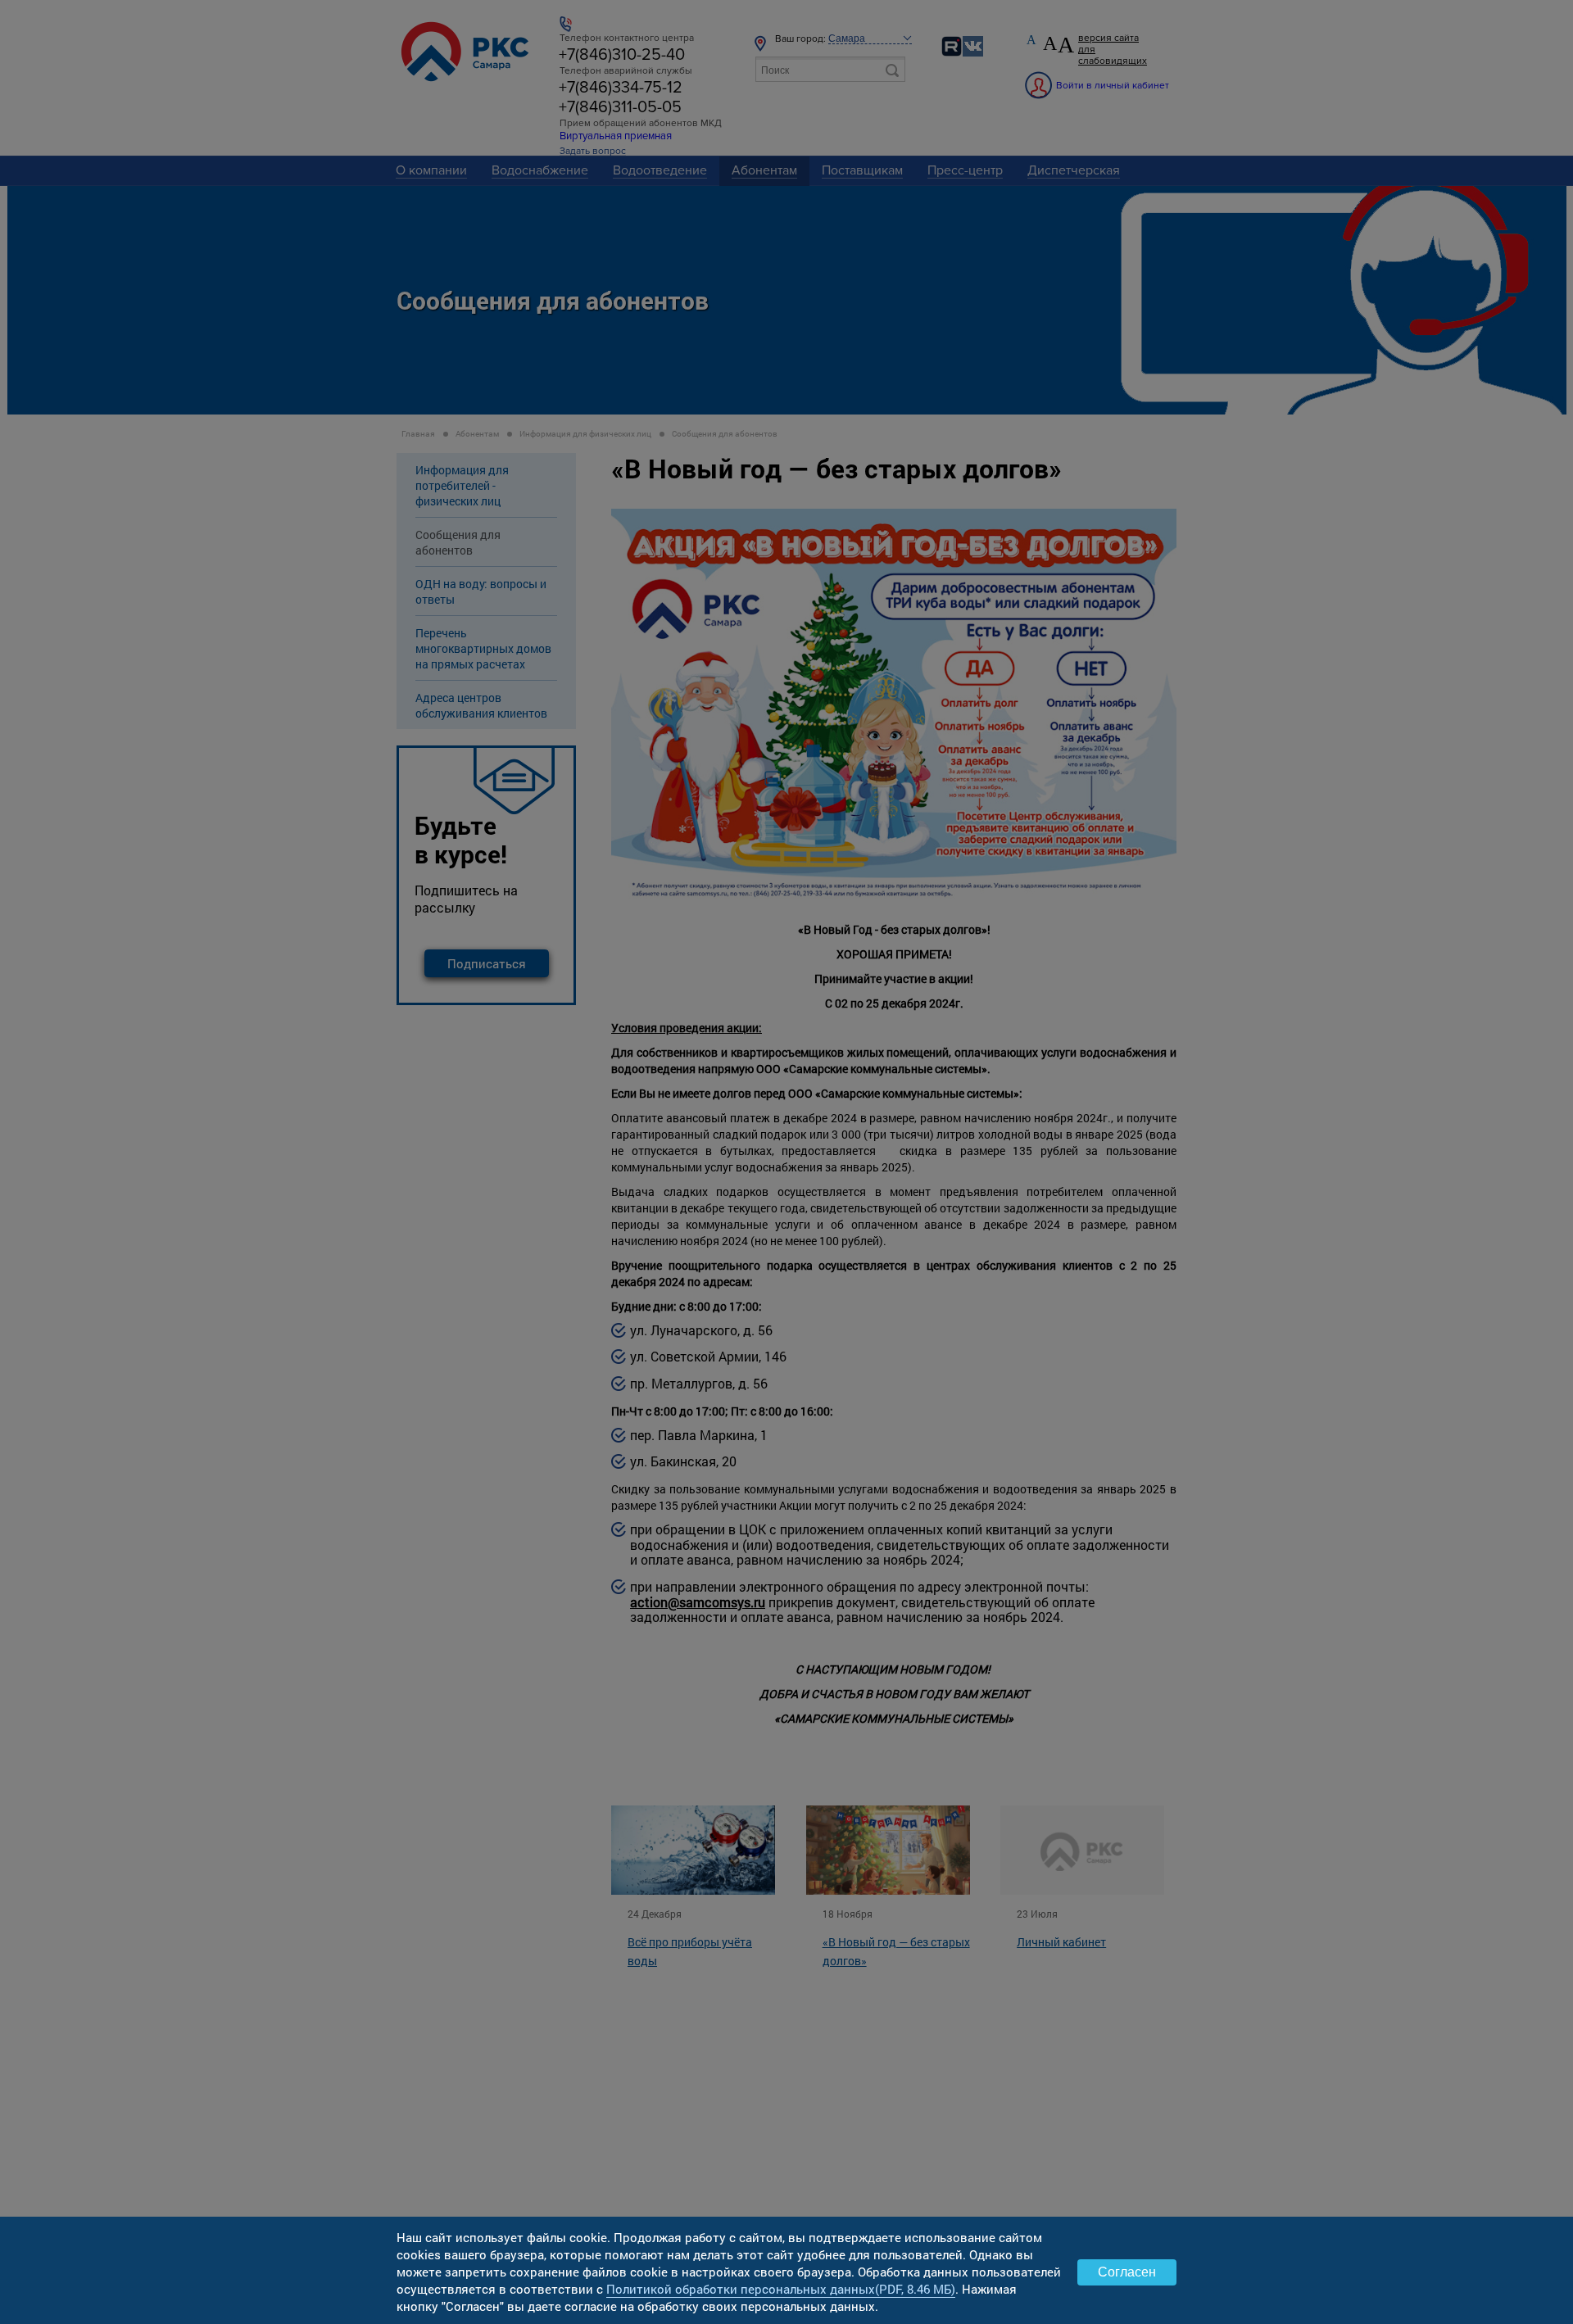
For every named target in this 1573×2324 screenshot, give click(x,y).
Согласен (1127, 2272)
